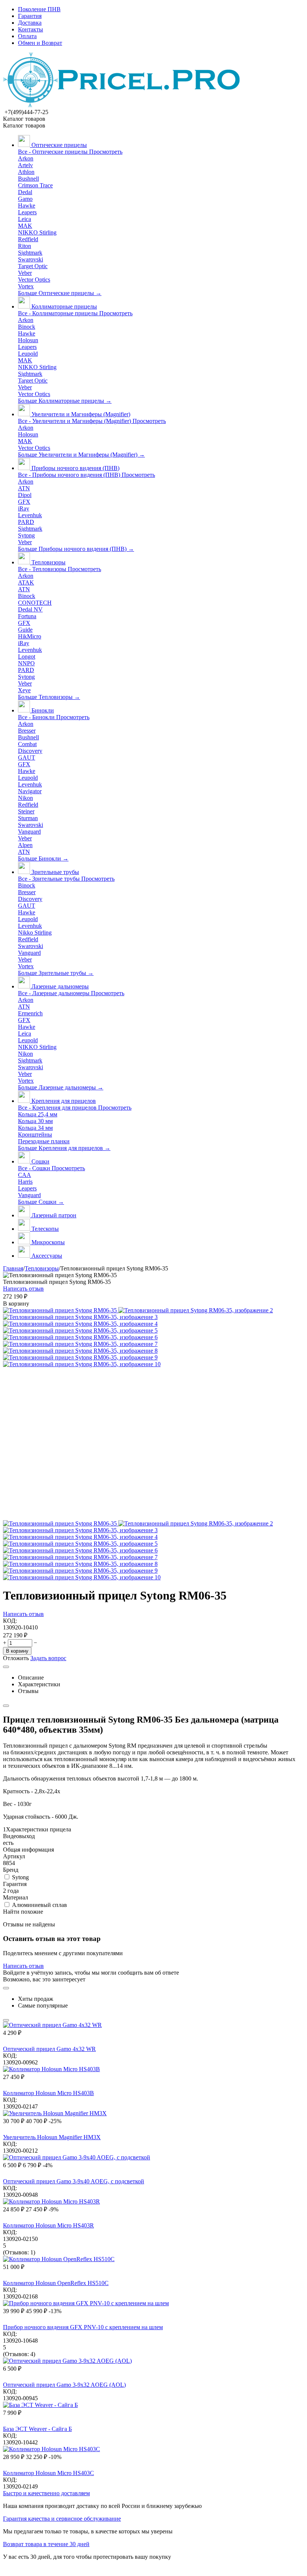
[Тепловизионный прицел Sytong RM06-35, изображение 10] (82, 1364)
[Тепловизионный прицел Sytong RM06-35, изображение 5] (80, 1330)
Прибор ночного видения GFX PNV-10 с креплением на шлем (83, 2327)
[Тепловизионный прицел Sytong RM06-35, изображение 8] (80, 1351)
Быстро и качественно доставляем (46, 2493)
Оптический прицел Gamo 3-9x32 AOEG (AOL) (64, 2385)
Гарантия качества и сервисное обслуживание (62, 2519)
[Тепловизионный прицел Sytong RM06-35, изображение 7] (80, 1344)
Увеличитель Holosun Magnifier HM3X (52, 2137)
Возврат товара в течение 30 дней (46, 2544)
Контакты (31, 29)
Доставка (30, 23)
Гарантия (30, 16)
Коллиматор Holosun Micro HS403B (48, 2093)
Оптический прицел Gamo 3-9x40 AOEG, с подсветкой (74, 2181)
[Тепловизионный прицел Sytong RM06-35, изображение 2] (196, 1310)
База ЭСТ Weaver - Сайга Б (37, 2429)
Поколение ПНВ (39, 9)
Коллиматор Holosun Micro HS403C (48, 2473)
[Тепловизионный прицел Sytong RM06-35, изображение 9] (80, 1357)
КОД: (10, 1621)
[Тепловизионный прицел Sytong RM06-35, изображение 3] (80, 1317)
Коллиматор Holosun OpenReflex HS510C (56, 2283)
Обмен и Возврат (40, 43)
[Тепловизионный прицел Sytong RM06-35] (61, 1310)
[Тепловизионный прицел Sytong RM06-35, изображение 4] (80, 1324)
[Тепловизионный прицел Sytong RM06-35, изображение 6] (80, 1337)
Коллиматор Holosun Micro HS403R (48, 2225)
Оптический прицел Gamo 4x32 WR (49, 2049)
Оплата (27, 36)
